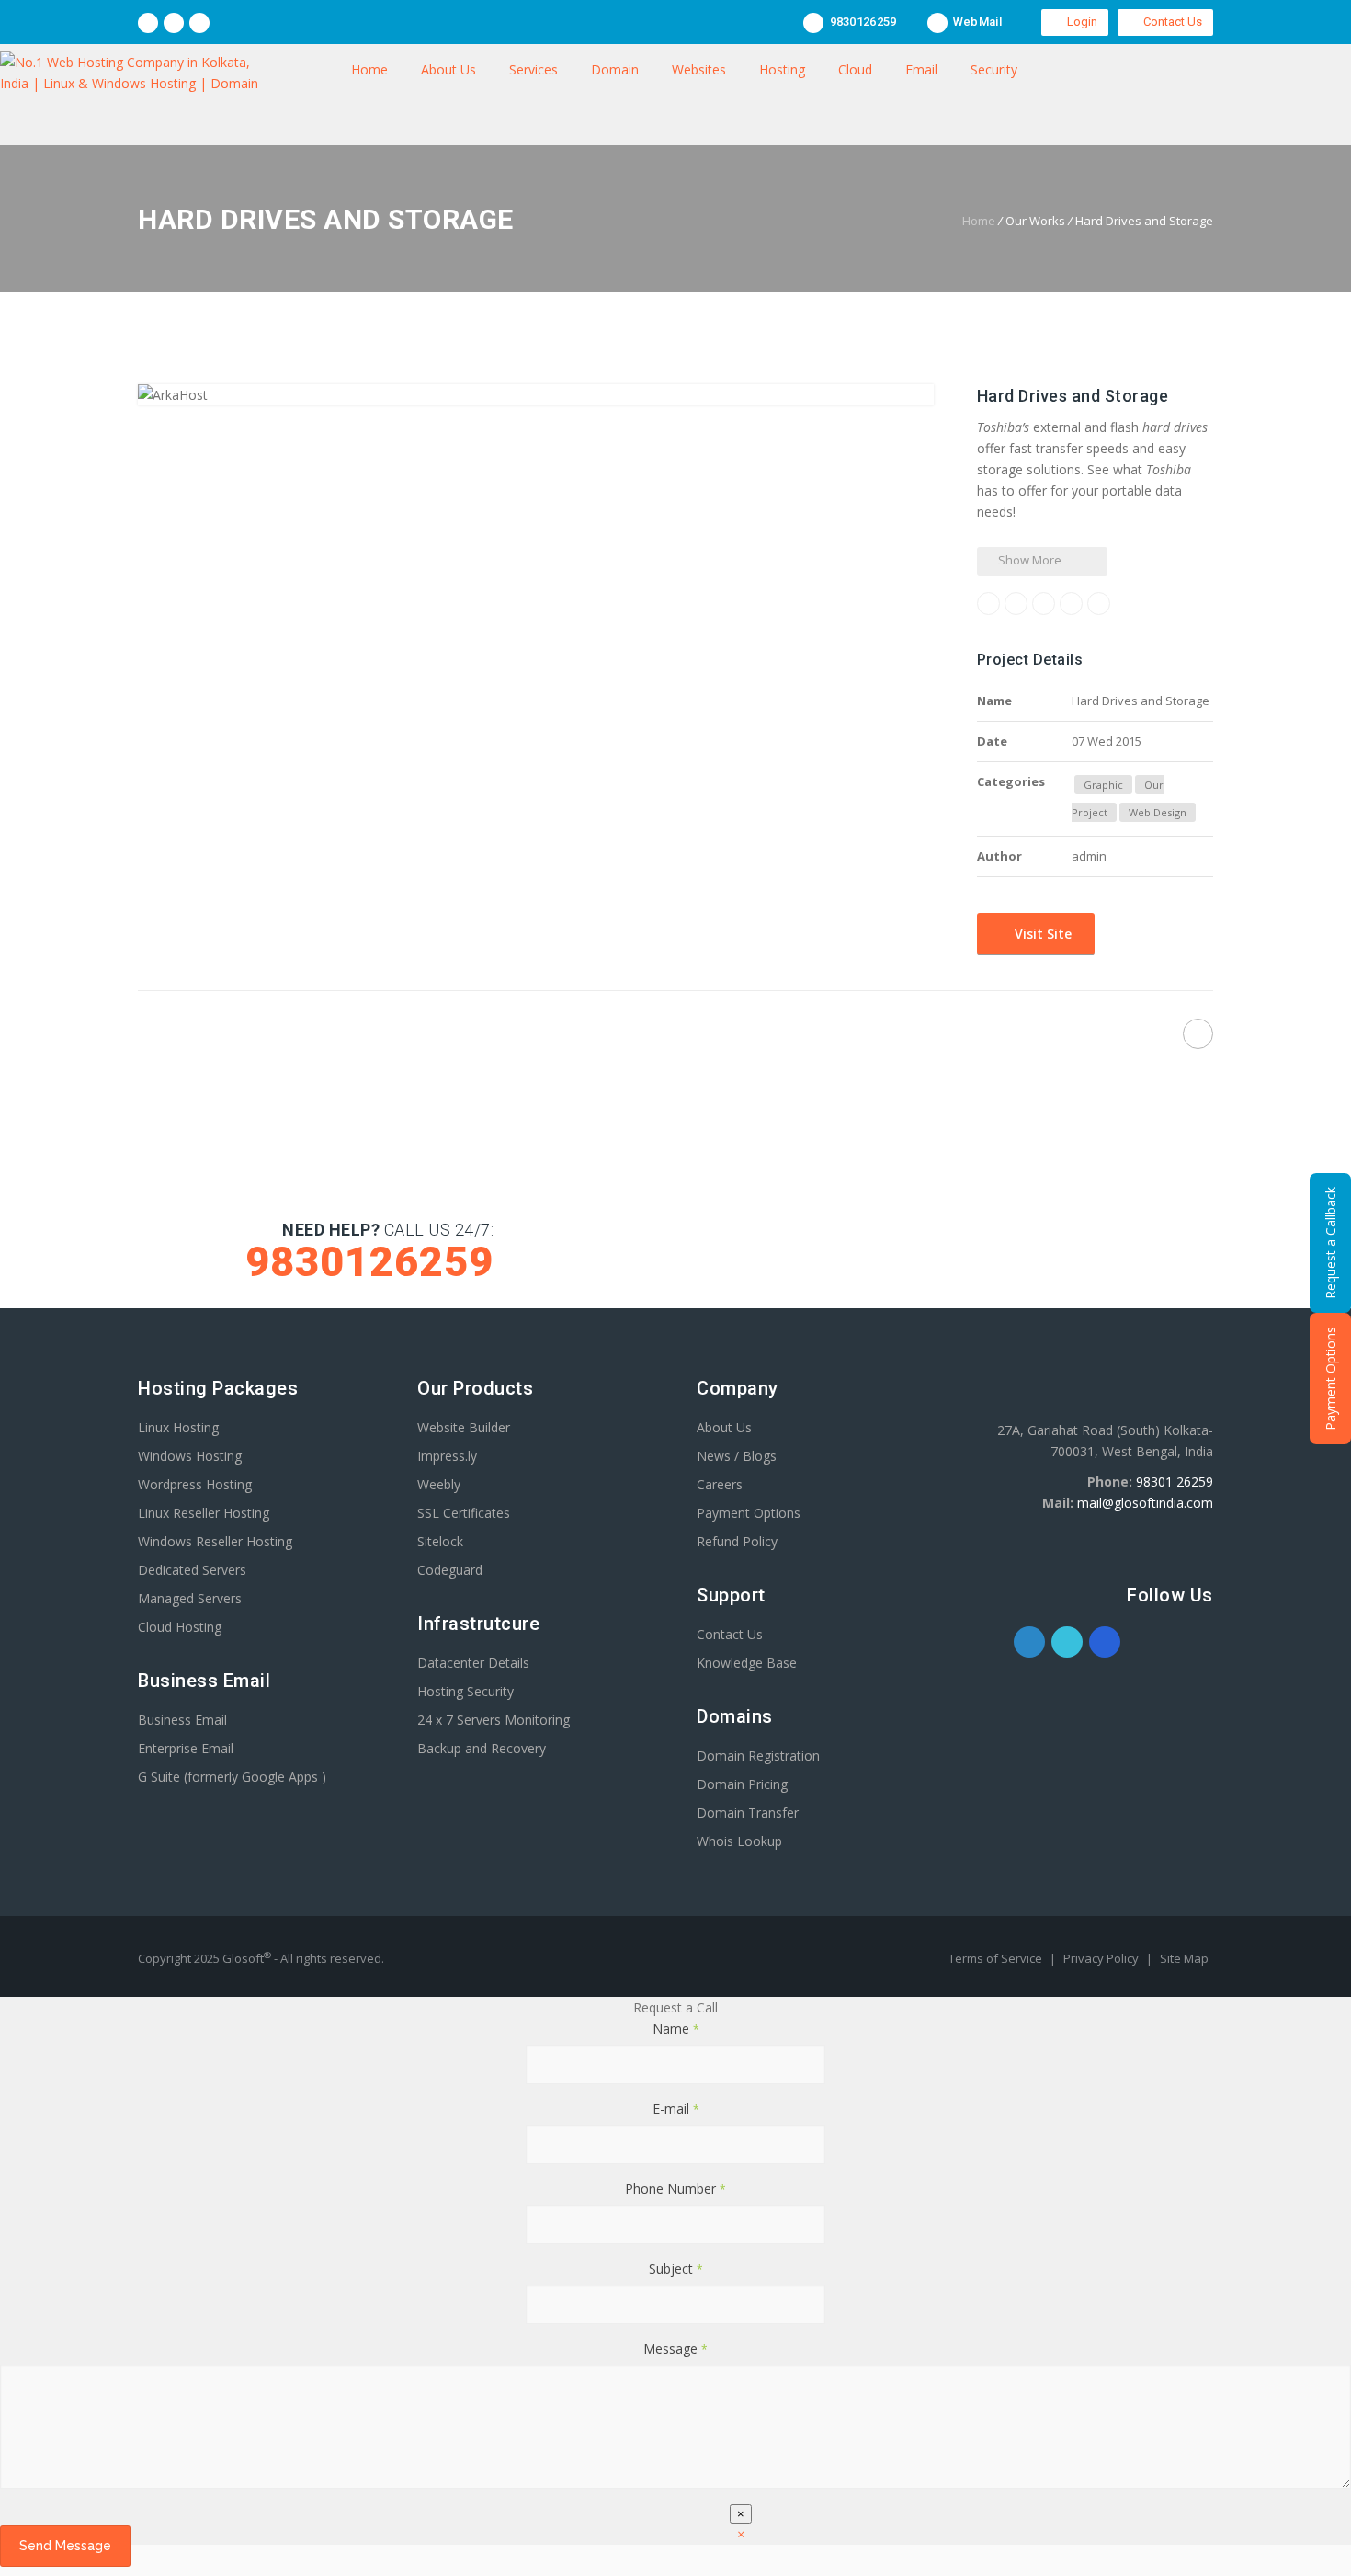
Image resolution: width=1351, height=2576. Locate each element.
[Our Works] (660, 1037)
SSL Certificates (464, 1513)
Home (369, 69)
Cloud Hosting (180, 1627)
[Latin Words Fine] (1198, 1034)
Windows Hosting (190, 1456)
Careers (720, 1484)
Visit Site (1041, 934)
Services (534, 69)
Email (921, 69)
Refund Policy (737, 1541)
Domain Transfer (748, 1812)
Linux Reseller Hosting (204, 1513)
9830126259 (861, 22)
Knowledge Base (747, 1663)
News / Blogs (737, 1456)
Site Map (1184, 1958)
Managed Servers (190, 1598)
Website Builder (464, 1427)
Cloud (855, 69)
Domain (615, 69)
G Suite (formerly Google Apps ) (232, 1777)
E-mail (676, 2109)
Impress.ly (447, 1456)
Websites (699, 69)
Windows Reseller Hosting (215, 1541)
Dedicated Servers (192, 1570)
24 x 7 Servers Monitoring (494, 1720)
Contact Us (1170, 22)
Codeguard (450, 1570)
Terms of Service (997, 1958)
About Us (448, 69)
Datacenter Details (473, 1663)
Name (676, 2029)
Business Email (182, 1720)
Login (1079, 22)
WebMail (976, 22)
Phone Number (675, 2188)
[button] (741, 2534)
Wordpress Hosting (195, 1484)
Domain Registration (758, 1755)
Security (994, 69)
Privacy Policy (1102, 1958)
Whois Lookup (739, 1841)
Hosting (782, 69)
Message (675, 2348)
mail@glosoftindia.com (1145, 1503)
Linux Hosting (178, 1427)
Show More (1028, 560)
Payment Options (749, 1513)
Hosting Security (465, 1691)
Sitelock (440, 1541)
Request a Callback (1330, 1243)
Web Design (1158, 812)
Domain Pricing (742, 1784)
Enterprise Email (186, 1748)
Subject (676, 2268)
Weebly (439, 1484)
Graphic (1103, 785)
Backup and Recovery (482, 1748)
